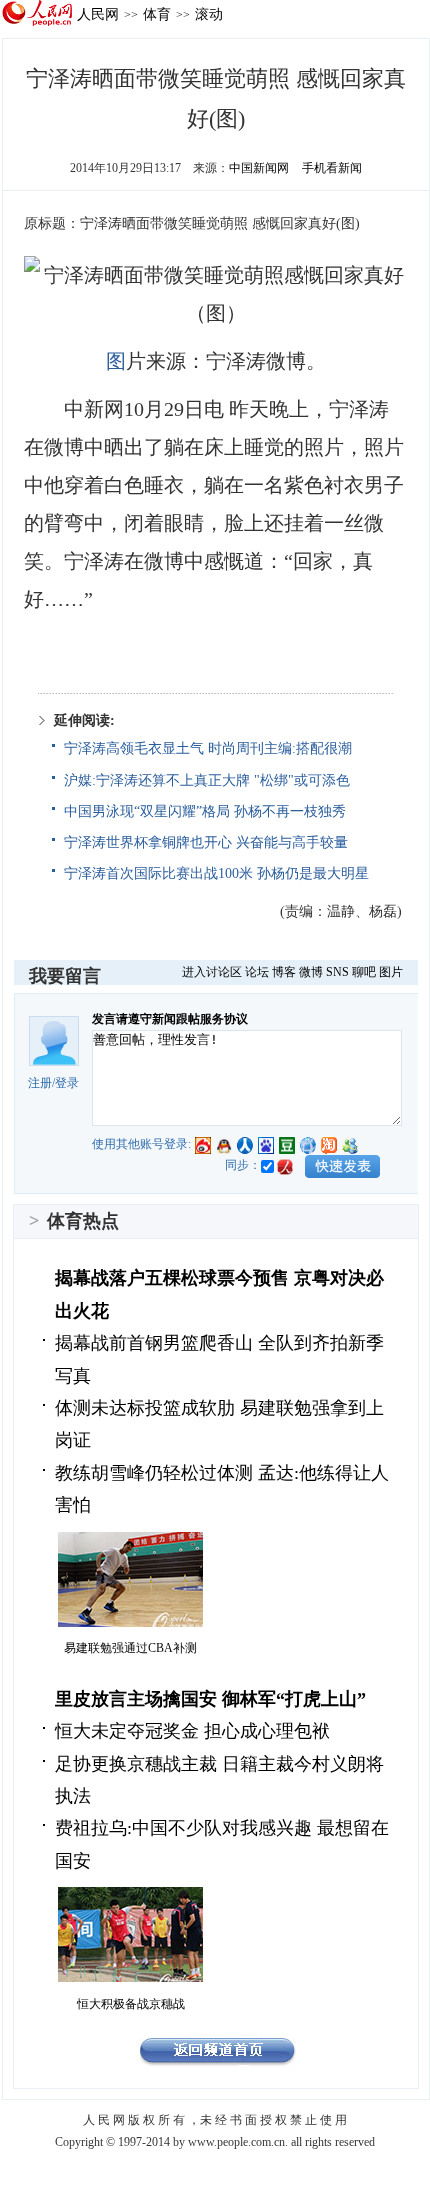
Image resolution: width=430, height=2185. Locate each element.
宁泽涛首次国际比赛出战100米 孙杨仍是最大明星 (216, 873)
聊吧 (364, 972)
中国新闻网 (259, 168)
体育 (157, 14)
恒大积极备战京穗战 (131, 2004)
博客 (284, 972)
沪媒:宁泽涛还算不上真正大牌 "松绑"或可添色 (207, 780)
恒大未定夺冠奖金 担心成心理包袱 (192, 1731)
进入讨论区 (212, 972)
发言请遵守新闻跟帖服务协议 (170, 1019)
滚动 (209, 14)
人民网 (98, 14)
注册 (40, 1083)
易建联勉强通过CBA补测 (130, 1648)
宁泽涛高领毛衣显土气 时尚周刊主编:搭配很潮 (208, 748)
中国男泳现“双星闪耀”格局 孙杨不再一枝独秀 (205, 811)
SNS (337, 972)
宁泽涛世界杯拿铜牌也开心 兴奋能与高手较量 (206, 842)
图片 (391, 972)
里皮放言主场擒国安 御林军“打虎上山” (210, 1699)
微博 (311, 972)
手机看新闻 (332, 168)
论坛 (257, 972)
